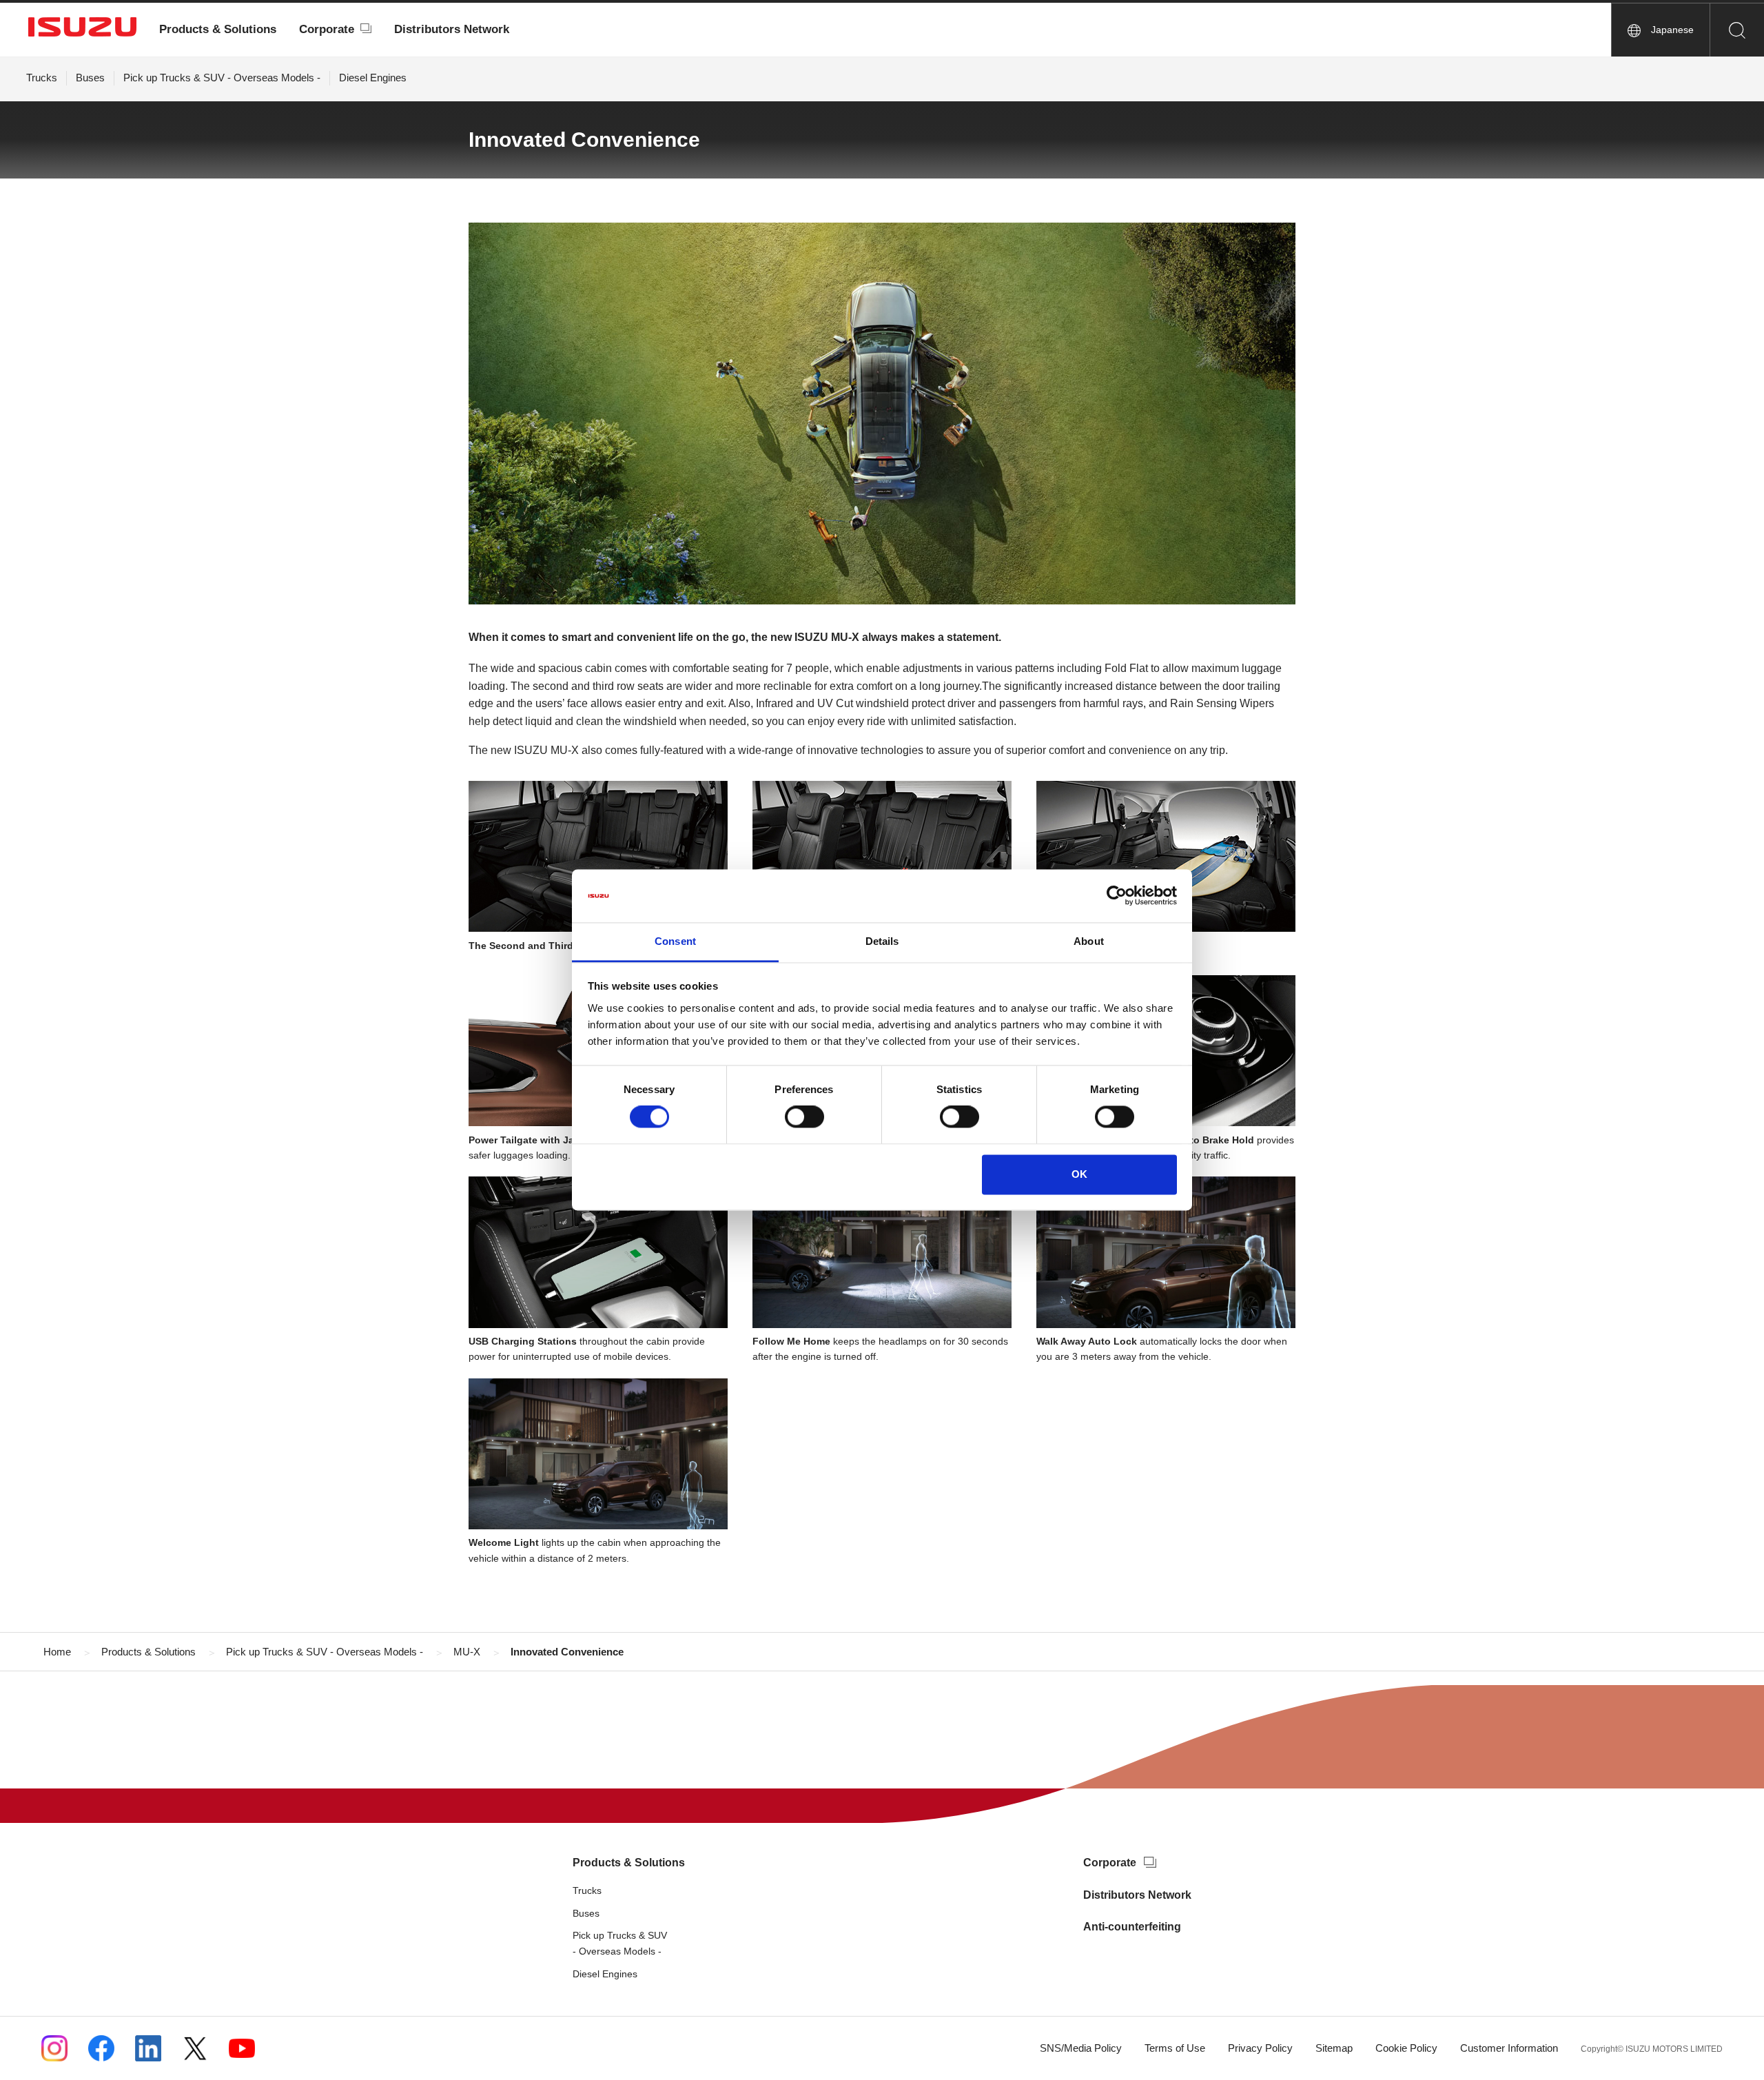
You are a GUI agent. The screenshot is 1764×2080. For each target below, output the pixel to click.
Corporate (327, 29)
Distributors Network (452, 29)
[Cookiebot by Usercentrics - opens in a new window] (1117, 896)
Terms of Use (1175, 2048)
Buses (90, 78)
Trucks (42, 78)
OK (1079, 1174)
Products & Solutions (218, 29)
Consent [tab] (675, 941)
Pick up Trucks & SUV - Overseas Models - (222, 78)
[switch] (804, 1117)
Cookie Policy (1406, 2048)
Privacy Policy (1260, 2048)
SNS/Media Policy (1081, 2048)
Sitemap (1334, 2048)
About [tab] (1089, 941)
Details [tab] (882, 941)
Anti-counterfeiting (1132, 1927)
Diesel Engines (373, 78)
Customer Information (1509, 2048)
